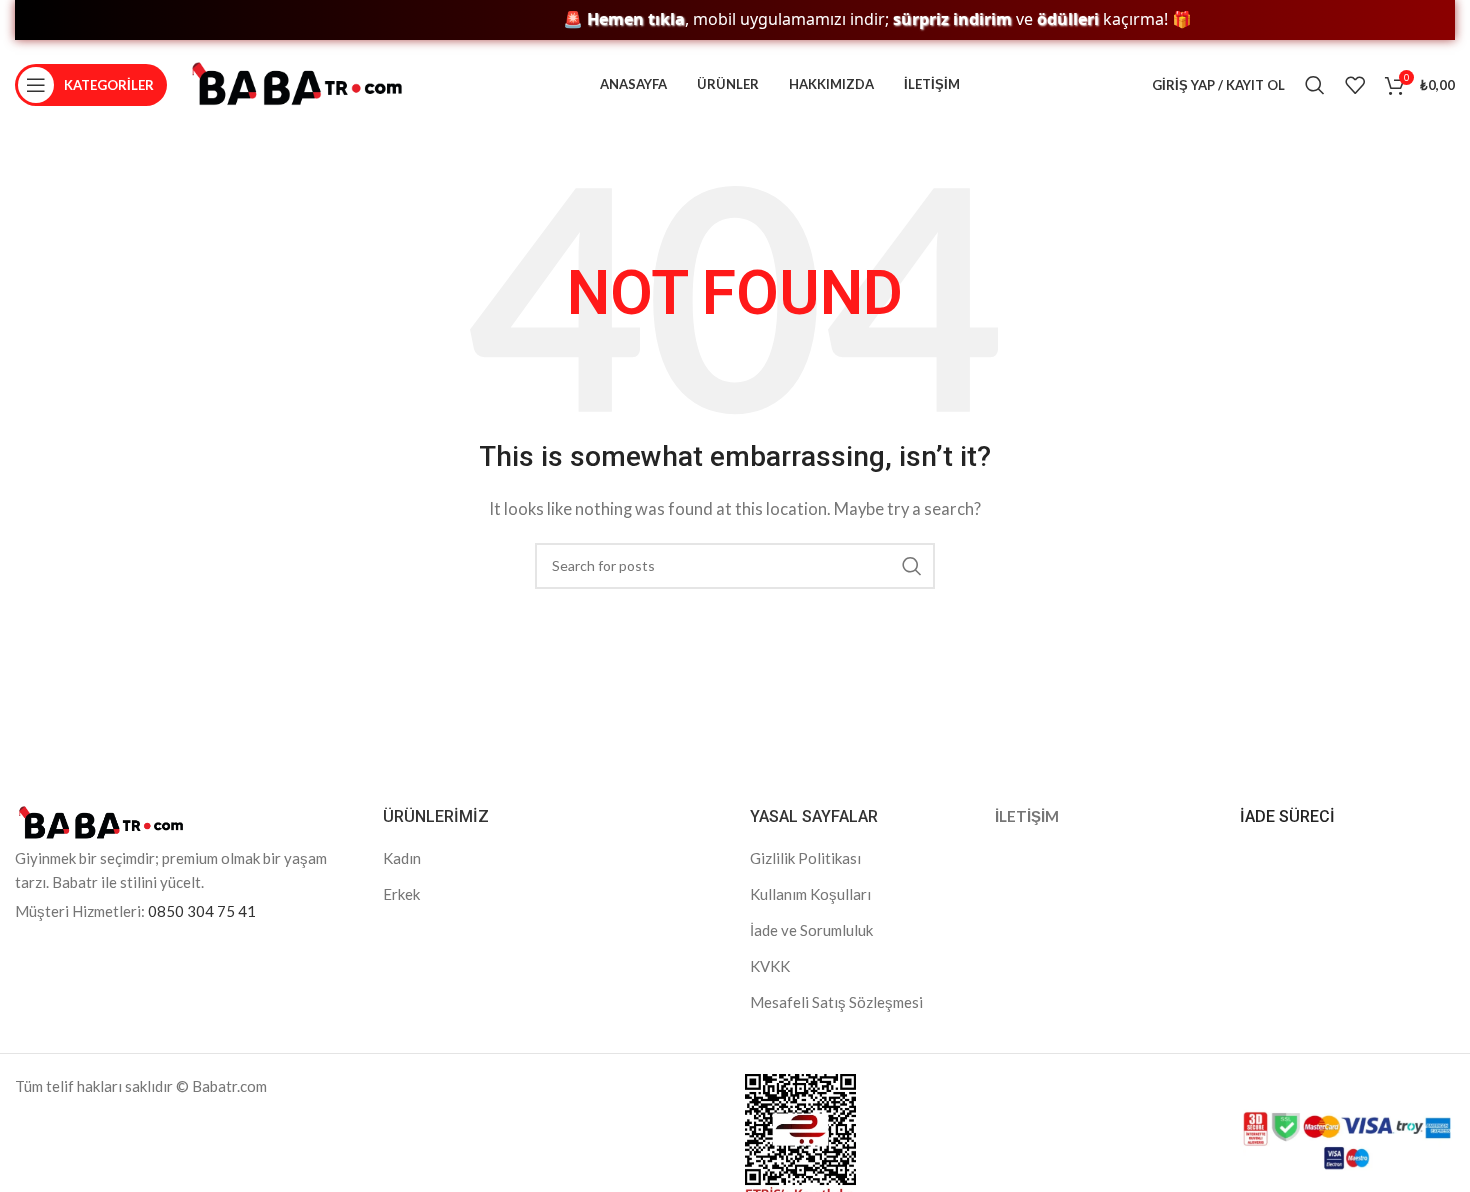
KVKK (770, 966)
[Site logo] (297, 83)
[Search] (1315, 85)
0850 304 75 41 (202, 911)
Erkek (401, 894)
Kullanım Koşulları (810, 894)
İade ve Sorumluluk (811, 930)
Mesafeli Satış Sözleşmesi (836, 1002)
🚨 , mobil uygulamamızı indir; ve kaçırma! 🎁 (856, 19)
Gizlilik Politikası (805, 858)
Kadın (402, 858)
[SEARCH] (912, 566)
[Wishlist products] (1355, 85)
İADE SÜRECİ (1287, 816)
